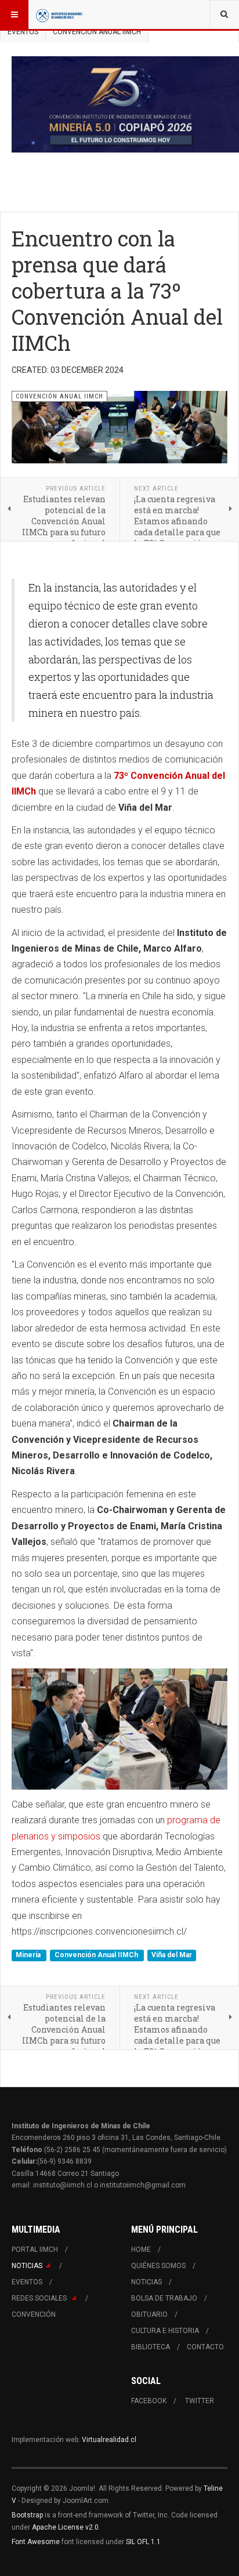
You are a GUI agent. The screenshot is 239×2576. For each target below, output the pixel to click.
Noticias (27, 2266)
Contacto (205, 2347)
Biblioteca (151, 2347)
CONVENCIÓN (34, 2314)
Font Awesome (36, 2542)
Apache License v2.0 (65, 2527)
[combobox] (224, 14)
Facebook (149, 2401)
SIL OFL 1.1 (143, 2542)
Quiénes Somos (158, 2266)
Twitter (200, 2401)
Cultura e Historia (165, 2331)
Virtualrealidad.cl (109, 2440)
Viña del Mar (172, 1955)
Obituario (149, 2314)
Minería (29, 1955)
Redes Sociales (40, 2298)
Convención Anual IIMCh (97, 1955)
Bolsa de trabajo (164, 2298)
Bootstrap (27, 2515)
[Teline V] (59, 14)
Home (141, 2250)
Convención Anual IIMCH (97, 32)
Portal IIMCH (35, 2250)
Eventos (23, 32)
